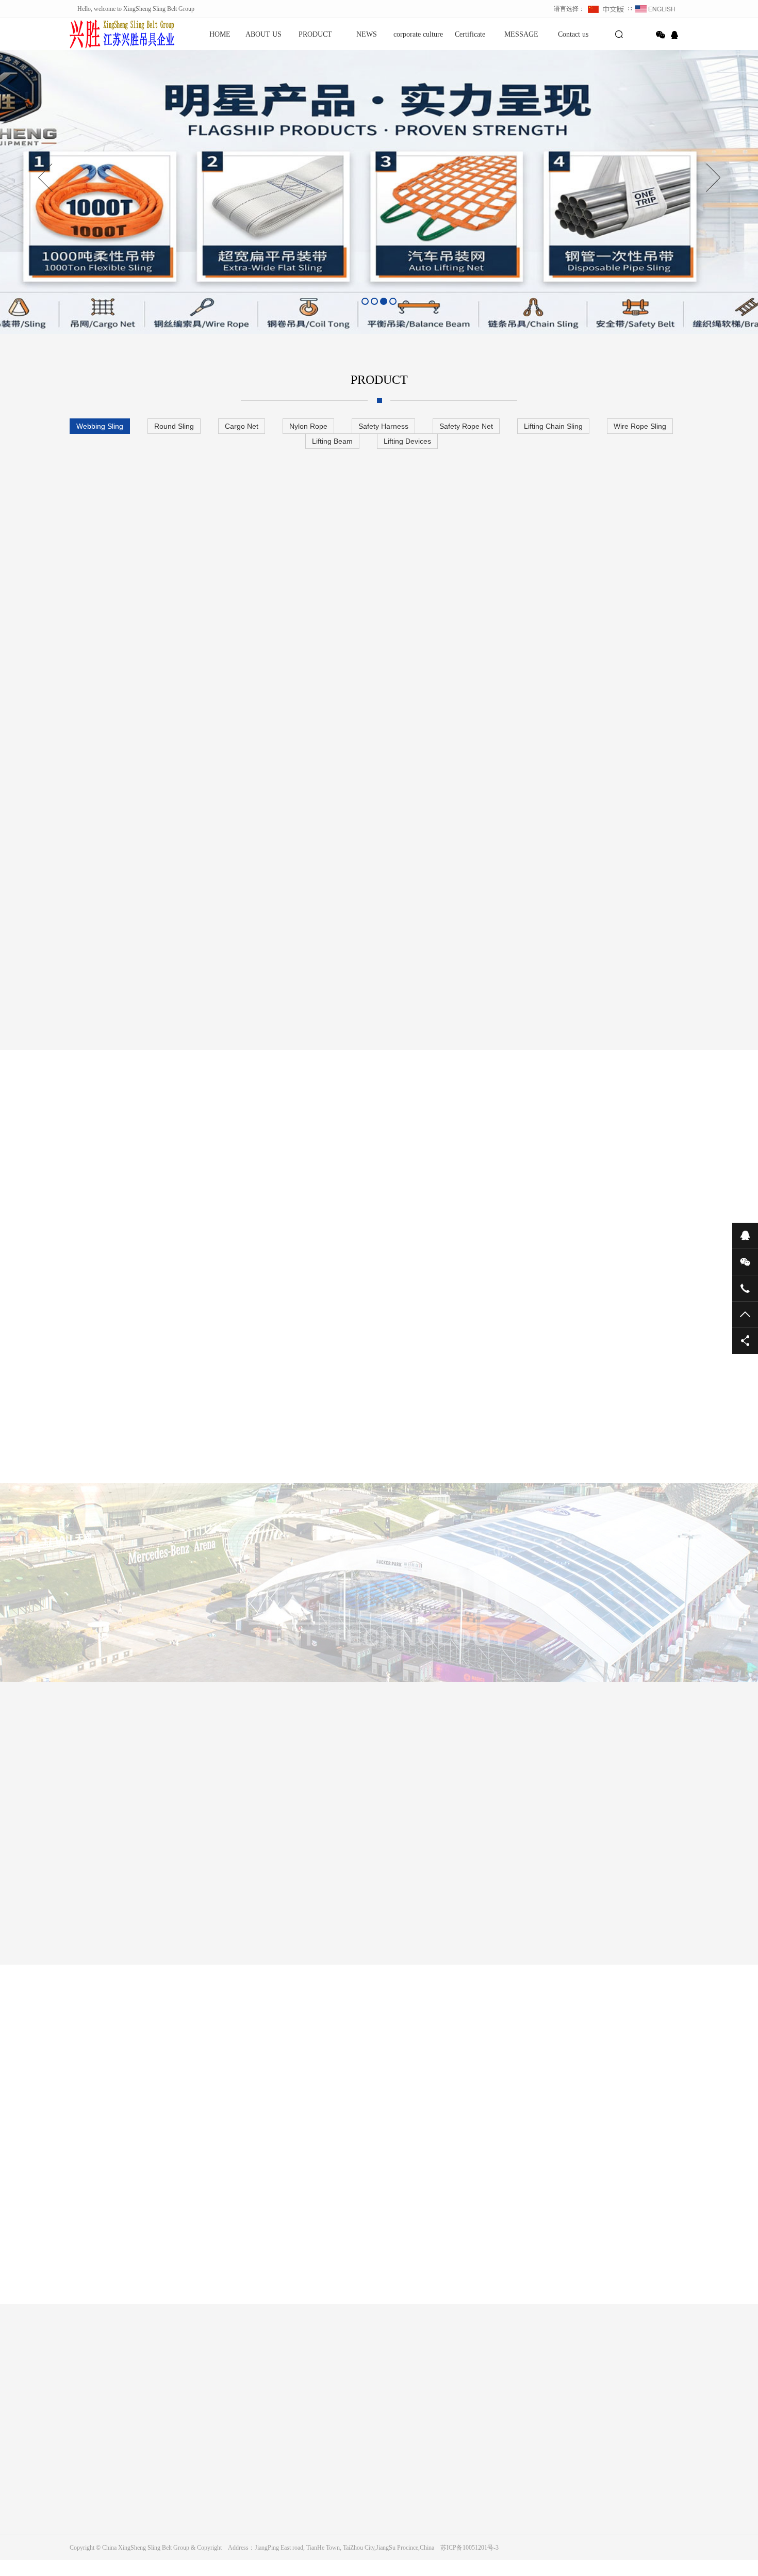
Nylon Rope (308, 426)
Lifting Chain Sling (553, 426)
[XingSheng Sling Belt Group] (106, 34)
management (201, 1187)
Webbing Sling (100, 426)
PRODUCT (315, 34)
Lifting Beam (332, 441)
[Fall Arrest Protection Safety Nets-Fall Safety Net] (642, 1904)
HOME (220, 34)
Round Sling (174, 426)
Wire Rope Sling (640, 426)
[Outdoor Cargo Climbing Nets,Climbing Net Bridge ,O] (221, 1904)
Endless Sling (324, 2374)
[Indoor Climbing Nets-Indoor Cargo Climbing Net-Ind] (116, 1904)
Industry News (284, 2453)
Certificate (470, 34)
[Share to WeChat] (661, 35)
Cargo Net (242, 426)
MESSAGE (521, 34)
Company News (285, 2439)
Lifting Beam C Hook (265, 2374)
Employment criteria (531, 1187)
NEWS (367, 34)
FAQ (272, 2468)
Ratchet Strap (162, 2374)
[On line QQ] (676, 35)
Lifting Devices (407, 441)
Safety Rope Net (466, 426)
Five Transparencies (373, 1187)
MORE (369, 2315)
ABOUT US (263, 34)
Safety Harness (383, 426)
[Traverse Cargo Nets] (326, 1904)
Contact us (573, 34)
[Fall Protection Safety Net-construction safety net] (432, 1904)
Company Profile (90, 2439)
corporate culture (418, 34)
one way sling (458, 2374)
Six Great (452, 1187)
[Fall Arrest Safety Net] (537, 1904)
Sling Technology (281, 1187)
